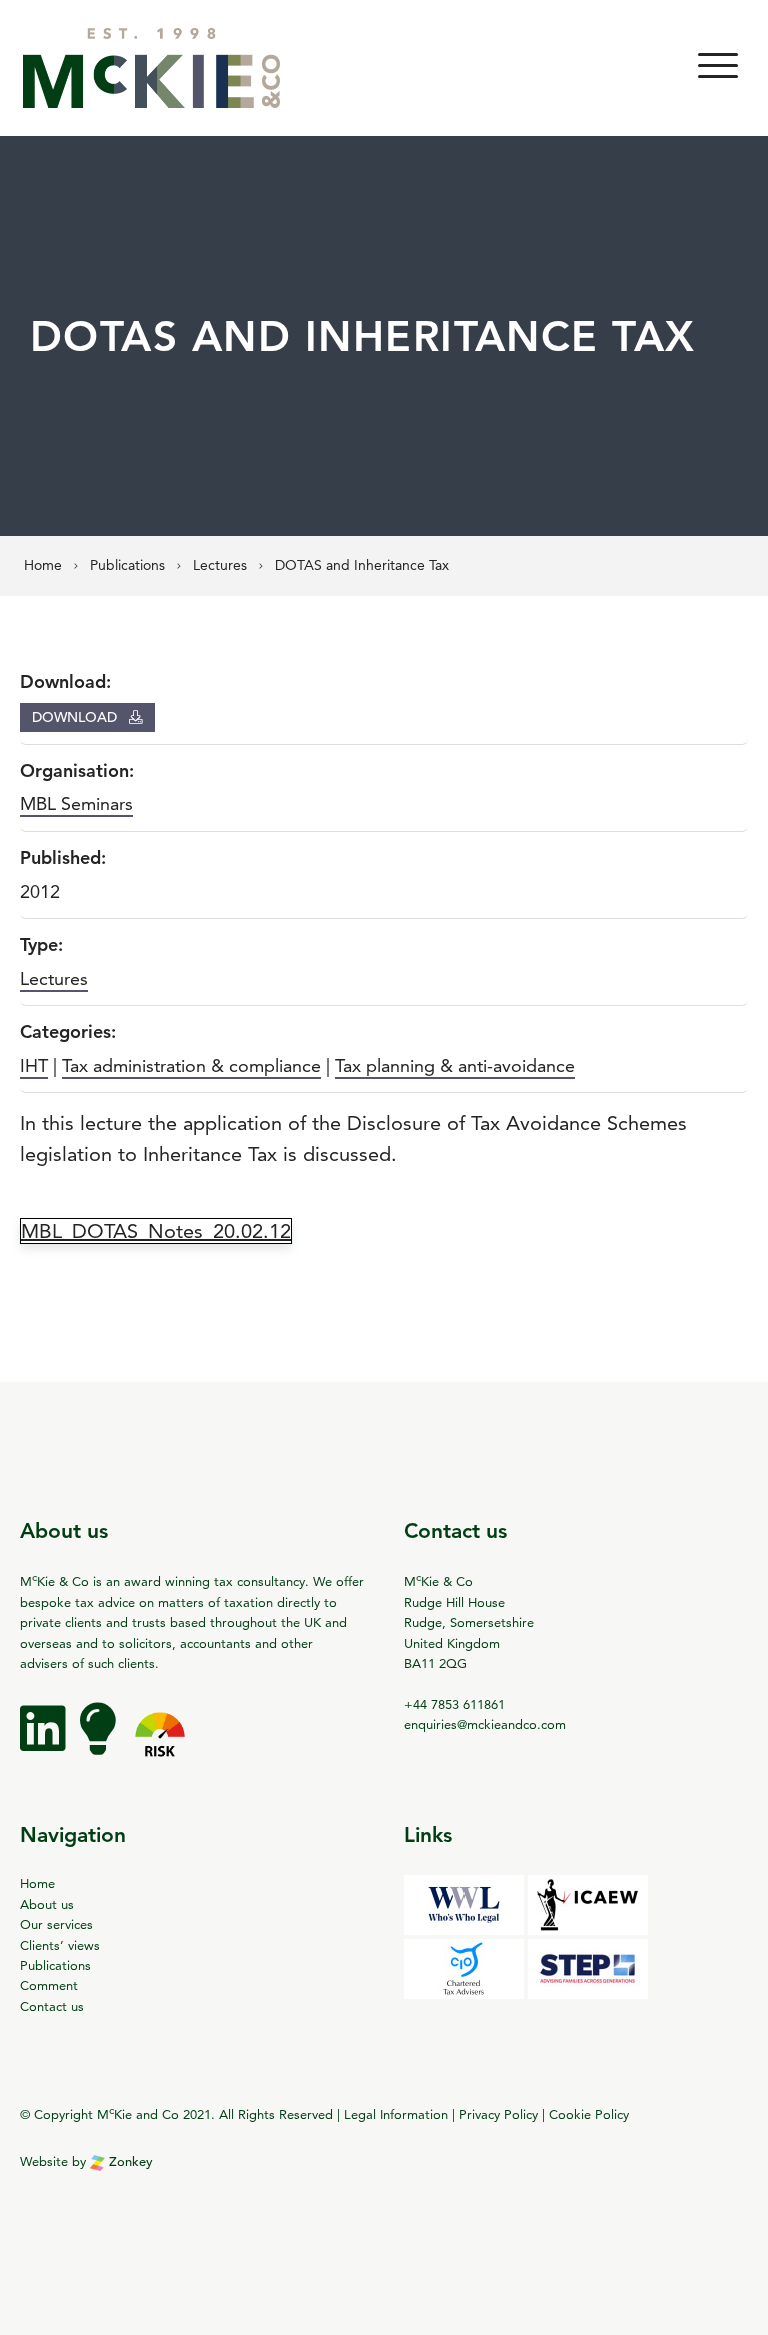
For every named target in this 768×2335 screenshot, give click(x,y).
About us (47, 1904)
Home (37, 1883)
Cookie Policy (589, 2115)
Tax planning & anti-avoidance (455, 1065)
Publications (55, 1965)
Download (76, 717)
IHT (34, 1065)
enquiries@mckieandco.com (485, 1724)
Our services (56, 1924)
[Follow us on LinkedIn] (45, 1743)
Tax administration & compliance (191, 1065)
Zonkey (129, 2161)
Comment (49, 1985)
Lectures (54, 978)
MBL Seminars (76, 803)
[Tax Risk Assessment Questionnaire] (160, 1743)
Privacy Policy (498, 2115)
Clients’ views (60, 1945)
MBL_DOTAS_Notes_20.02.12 (156, 1231)
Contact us (52, 2006)
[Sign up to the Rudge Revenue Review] (100, 1743)
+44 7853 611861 (454, 1704)
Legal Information (396, 2115)
